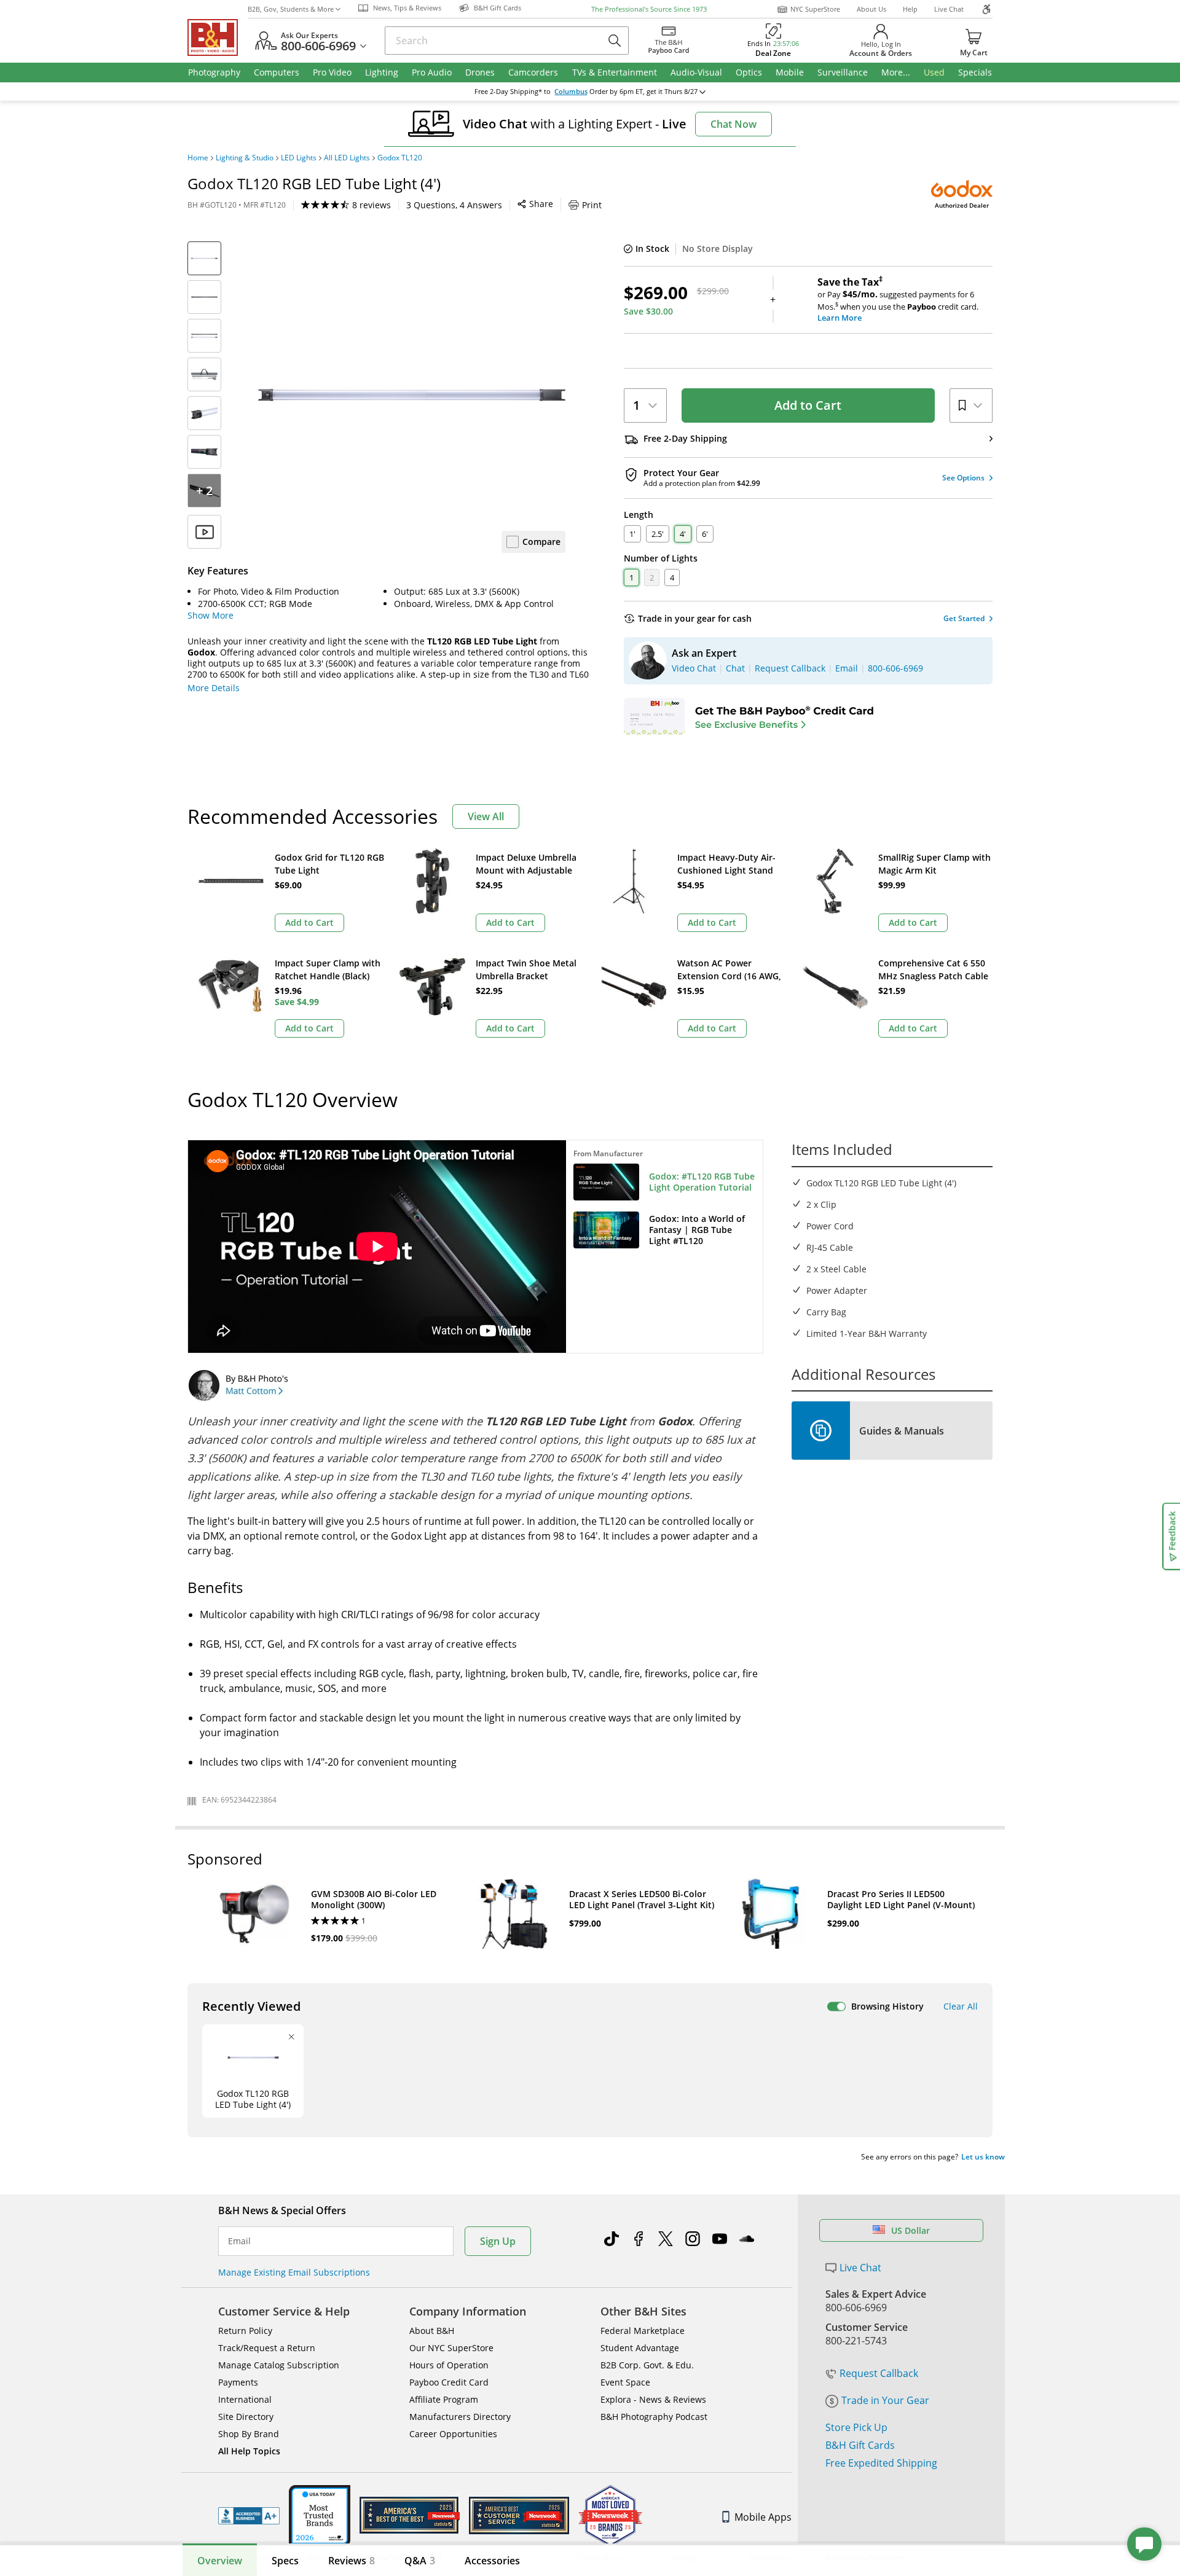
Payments (238, 2382)
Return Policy (245, 2331)
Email (239, 2241)
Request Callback (879, 2373)
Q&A (420, 2561)
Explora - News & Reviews (653, 2399)
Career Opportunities (453, 2434)
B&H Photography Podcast (654, 2417)
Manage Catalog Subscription (279, 2365)
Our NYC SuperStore (451, 2348)
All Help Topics (249, 2451)
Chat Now (734, 124)
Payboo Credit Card (449, 2382)
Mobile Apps (763, 2517)
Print (592, 205)
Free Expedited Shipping (881, 2463)
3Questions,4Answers (454, 205)
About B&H (432, 2331)
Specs (285, 2561)
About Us (871, 9)
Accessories (492, 2561)
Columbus (571, 92)
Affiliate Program (444, 2399)
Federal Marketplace (643, 2331)
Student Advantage (640, 2348)
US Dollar (911, 2230)
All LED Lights (347, 158)
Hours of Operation (449, 2365)
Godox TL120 (400, 158)
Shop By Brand (249, 2434)
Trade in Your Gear (885, 2400)
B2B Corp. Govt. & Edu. (647, 2365)
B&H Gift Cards (860, 2445)
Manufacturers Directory (460, 2417)
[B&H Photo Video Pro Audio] (218, 37)
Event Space (625, 2382)
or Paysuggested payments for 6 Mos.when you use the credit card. (898, 300)
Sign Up (498, 2241)
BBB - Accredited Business (249, 2516)
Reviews (352, 2561)
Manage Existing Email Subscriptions (294, 2272)
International (245, 2399)
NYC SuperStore (815, 9)
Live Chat (949, 9)
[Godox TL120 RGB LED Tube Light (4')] (412, 395)
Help (910, 9)
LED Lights (299, 158)
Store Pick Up (856, 2427)
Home (198, 158)
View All (486, 816)
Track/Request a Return (267, 2348)
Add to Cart (808, 405)
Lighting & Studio (245, 158)
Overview (220, 2561)
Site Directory (246, 2417)
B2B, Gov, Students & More (291, 9)
